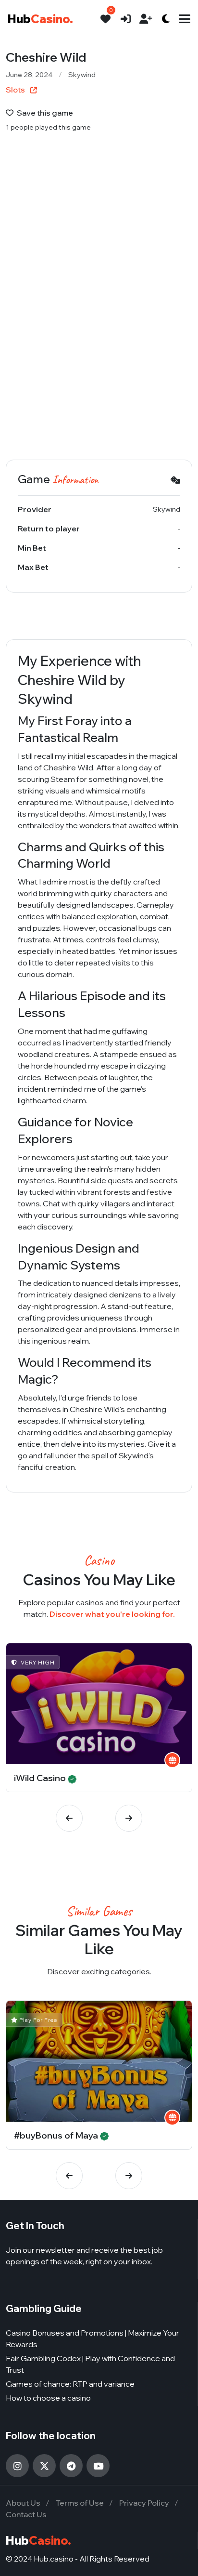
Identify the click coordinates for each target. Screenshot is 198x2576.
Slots (16, 90)
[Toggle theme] (166, 19)
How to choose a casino (48, 2398)
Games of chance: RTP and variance (70, 2384)
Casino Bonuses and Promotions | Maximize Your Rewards (93, 2338)
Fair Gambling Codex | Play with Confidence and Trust (90, 2364)
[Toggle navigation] (185, 19)
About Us (23, 2503)
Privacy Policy (144, 2503)
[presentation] (69, 1818)
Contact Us (26, 2514)
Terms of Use (80, 2503)
